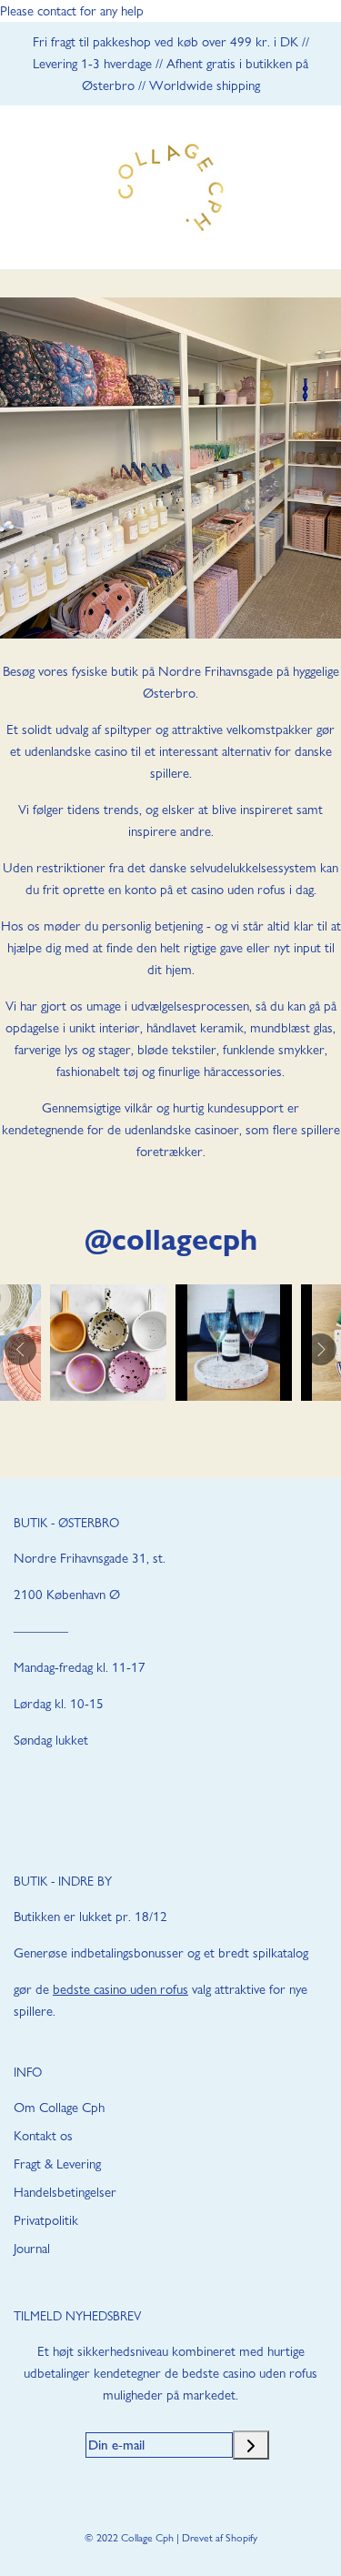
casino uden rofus (238, 890)
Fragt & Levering (57, 2164)
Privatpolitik (46, 2220)
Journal (32, 2249)
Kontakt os (43, 2136)
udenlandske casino (76, 751)
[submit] (251, 2445)
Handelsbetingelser (65, 2192)
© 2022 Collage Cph (129, 2538)
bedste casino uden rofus (120, 1989)
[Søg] (275, 188)
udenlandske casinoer (182, 1130)
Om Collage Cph (59, 2108)
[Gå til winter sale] (170, 468)
